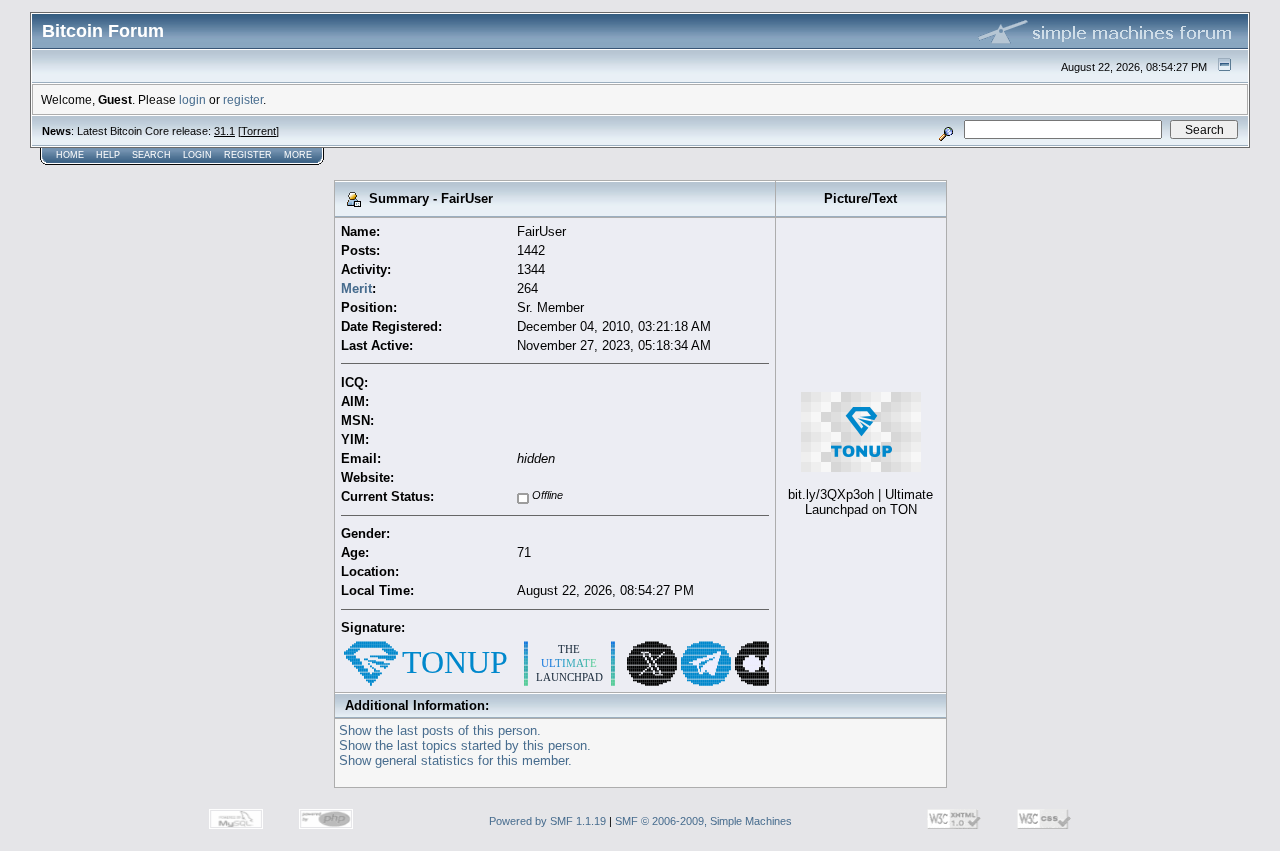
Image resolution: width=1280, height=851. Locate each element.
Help (108, 155)
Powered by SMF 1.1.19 (547, 821)
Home (70, 155)
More (298, 155)
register (243, 99)
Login (197, 155)
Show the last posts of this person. (440, 730)
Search (151, 155)
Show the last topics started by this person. (465, 745)
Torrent (258, 131)
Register (248, 155)
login (192, 99)
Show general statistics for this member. (455, 760)
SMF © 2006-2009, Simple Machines (703, 821)
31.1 (224, 131)
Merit (356, 288)
